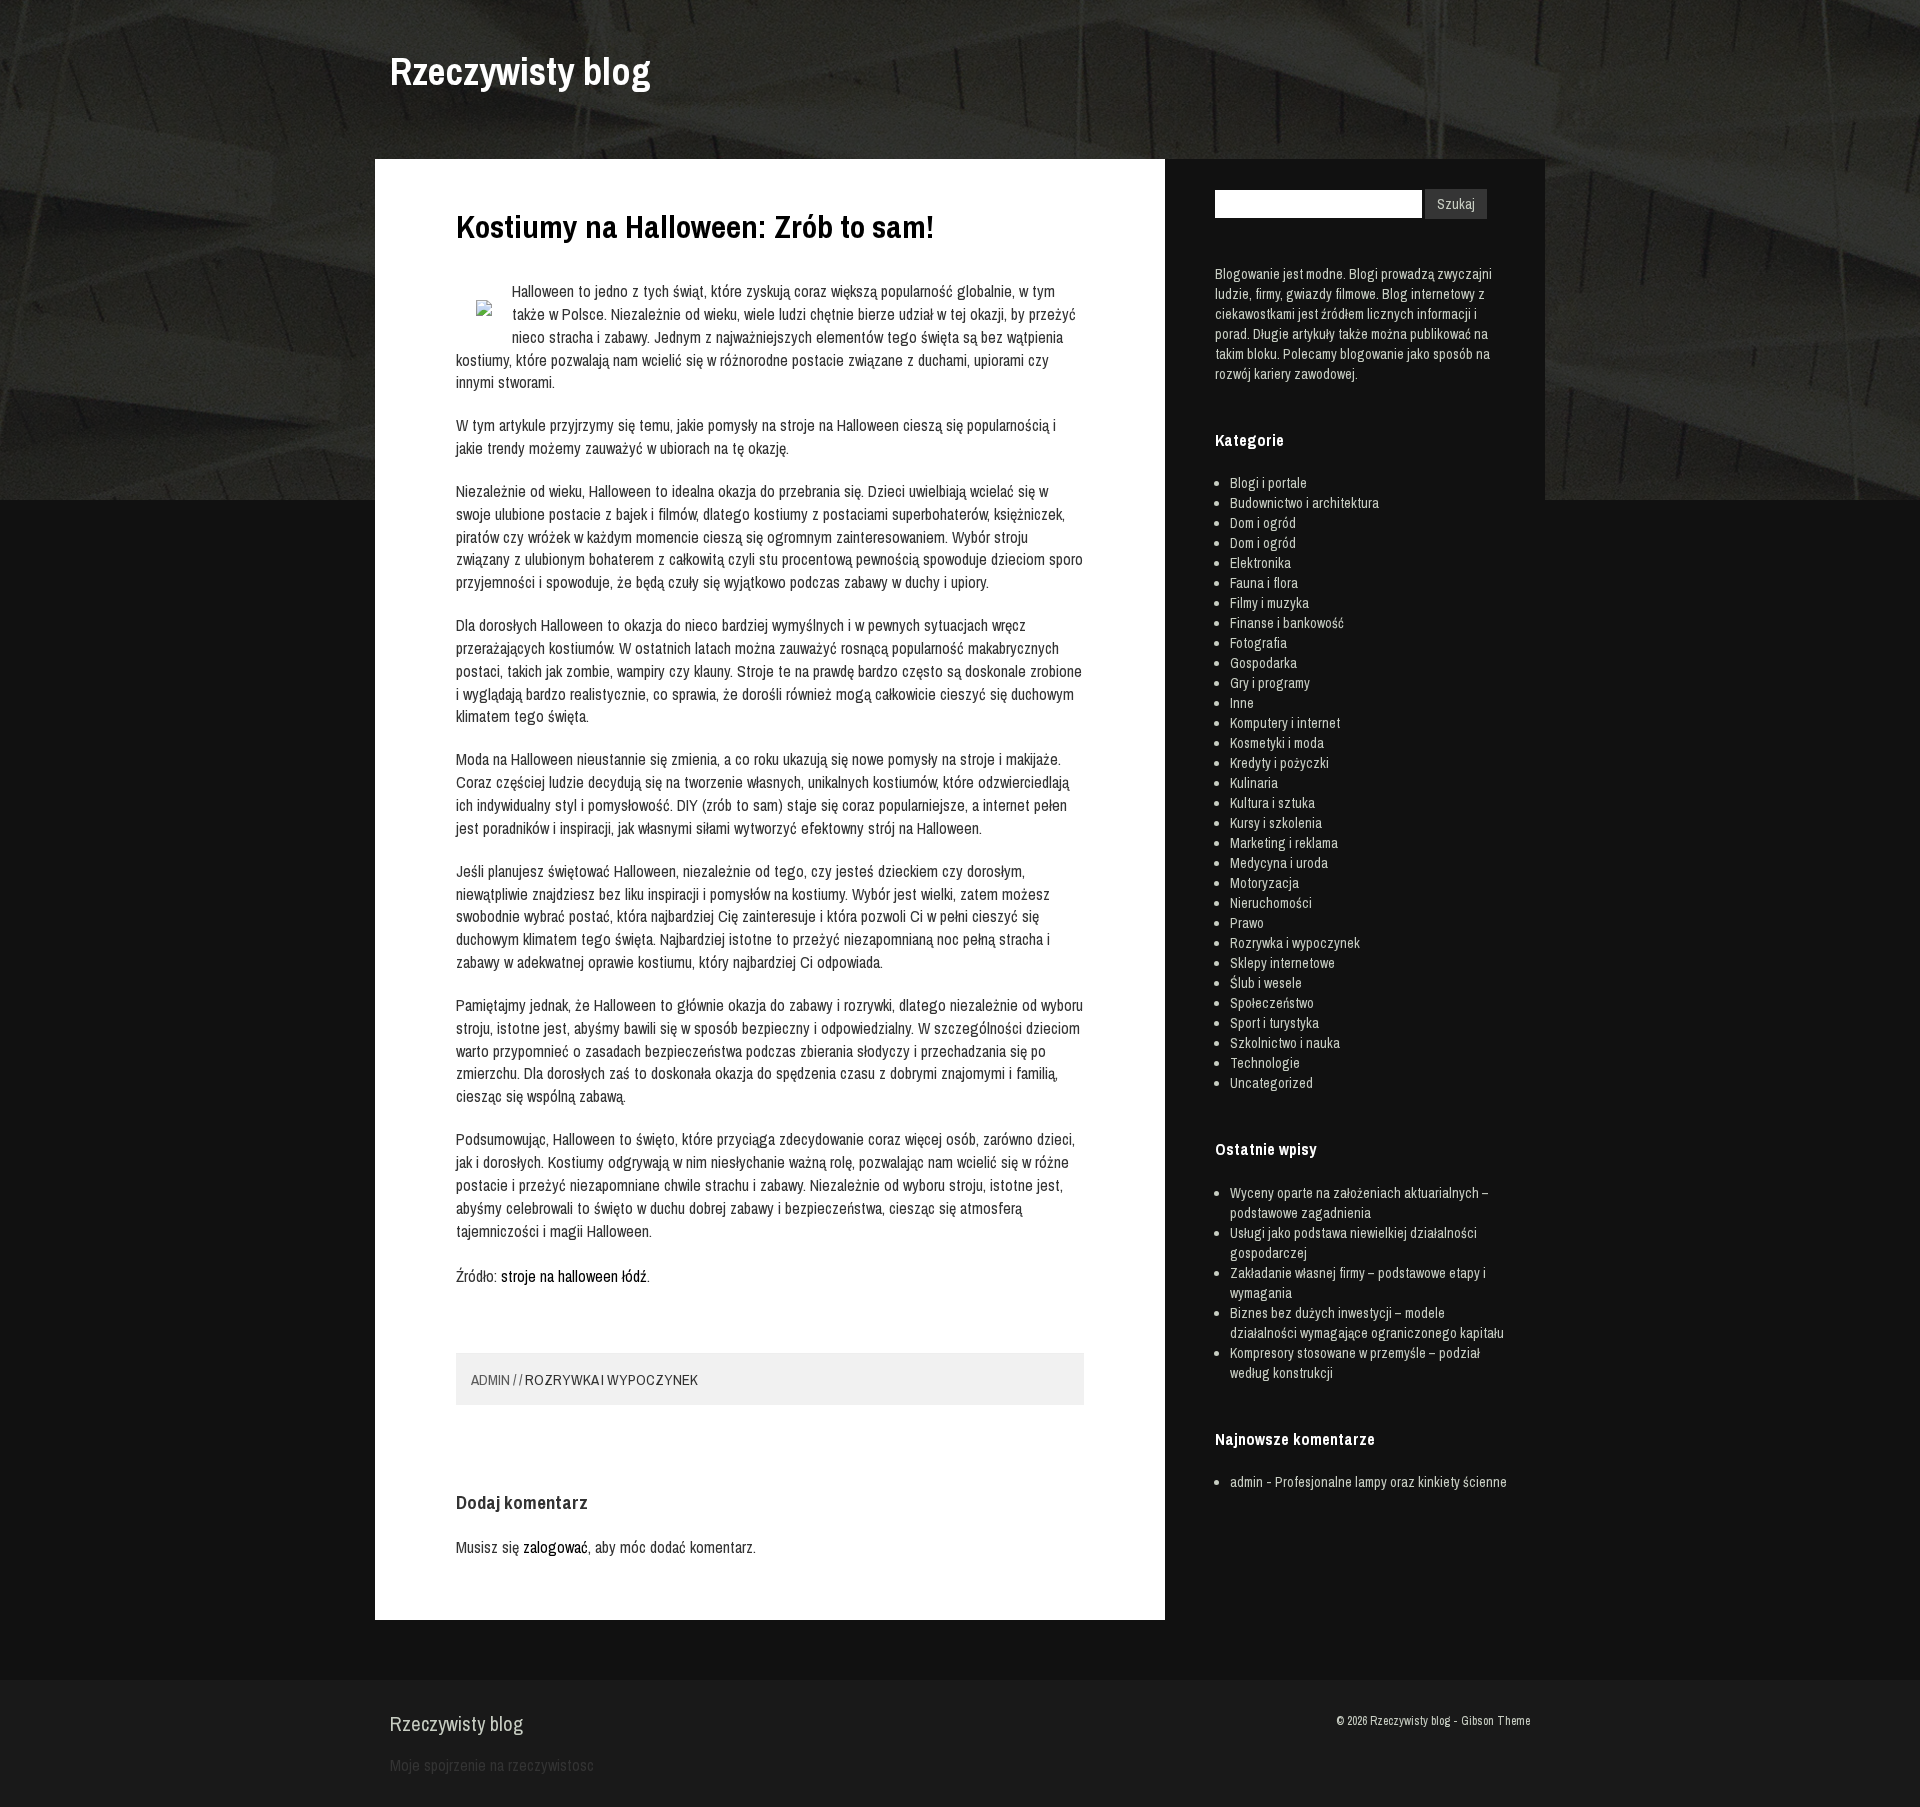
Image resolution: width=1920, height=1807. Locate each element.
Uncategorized (1271, 1083)
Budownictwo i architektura (1304, 503)
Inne (1242, 703)
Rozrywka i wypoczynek (611, 1379)
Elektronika (1260, 563)
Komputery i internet (1285, 723)
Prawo (1247, 923)
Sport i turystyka (1274, 1023)
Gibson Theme (1495, 1721)
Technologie (1265, 1063)
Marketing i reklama (1284, 843)
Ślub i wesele (1266, 983)
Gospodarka (1263, 663)
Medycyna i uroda (1279, 863)
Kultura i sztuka (1272, 803)
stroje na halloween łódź (574, 1276)
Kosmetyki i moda (1277, 743)
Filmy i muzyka (1269, 603)
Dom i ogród (1263, 523)
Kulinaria (1254, 783)
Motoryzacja (1264, 883)
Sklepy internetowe (1282, 963)
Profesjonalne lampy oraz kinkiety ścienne (1391, 1482)
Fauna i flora (1264, 583)
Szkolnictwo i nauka (1285, 1043)
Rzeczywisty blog (520, 71)
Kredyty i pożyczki (1279, 763)
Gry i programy (1270, 683)
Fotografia (1258, 643)
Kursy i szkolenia (1276, 823)
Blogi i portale (1268, 483)
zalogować (555, 1547)
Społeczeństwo (1272, 1003)
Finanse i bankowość (1287, 623)
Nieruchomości (1271, 903)
